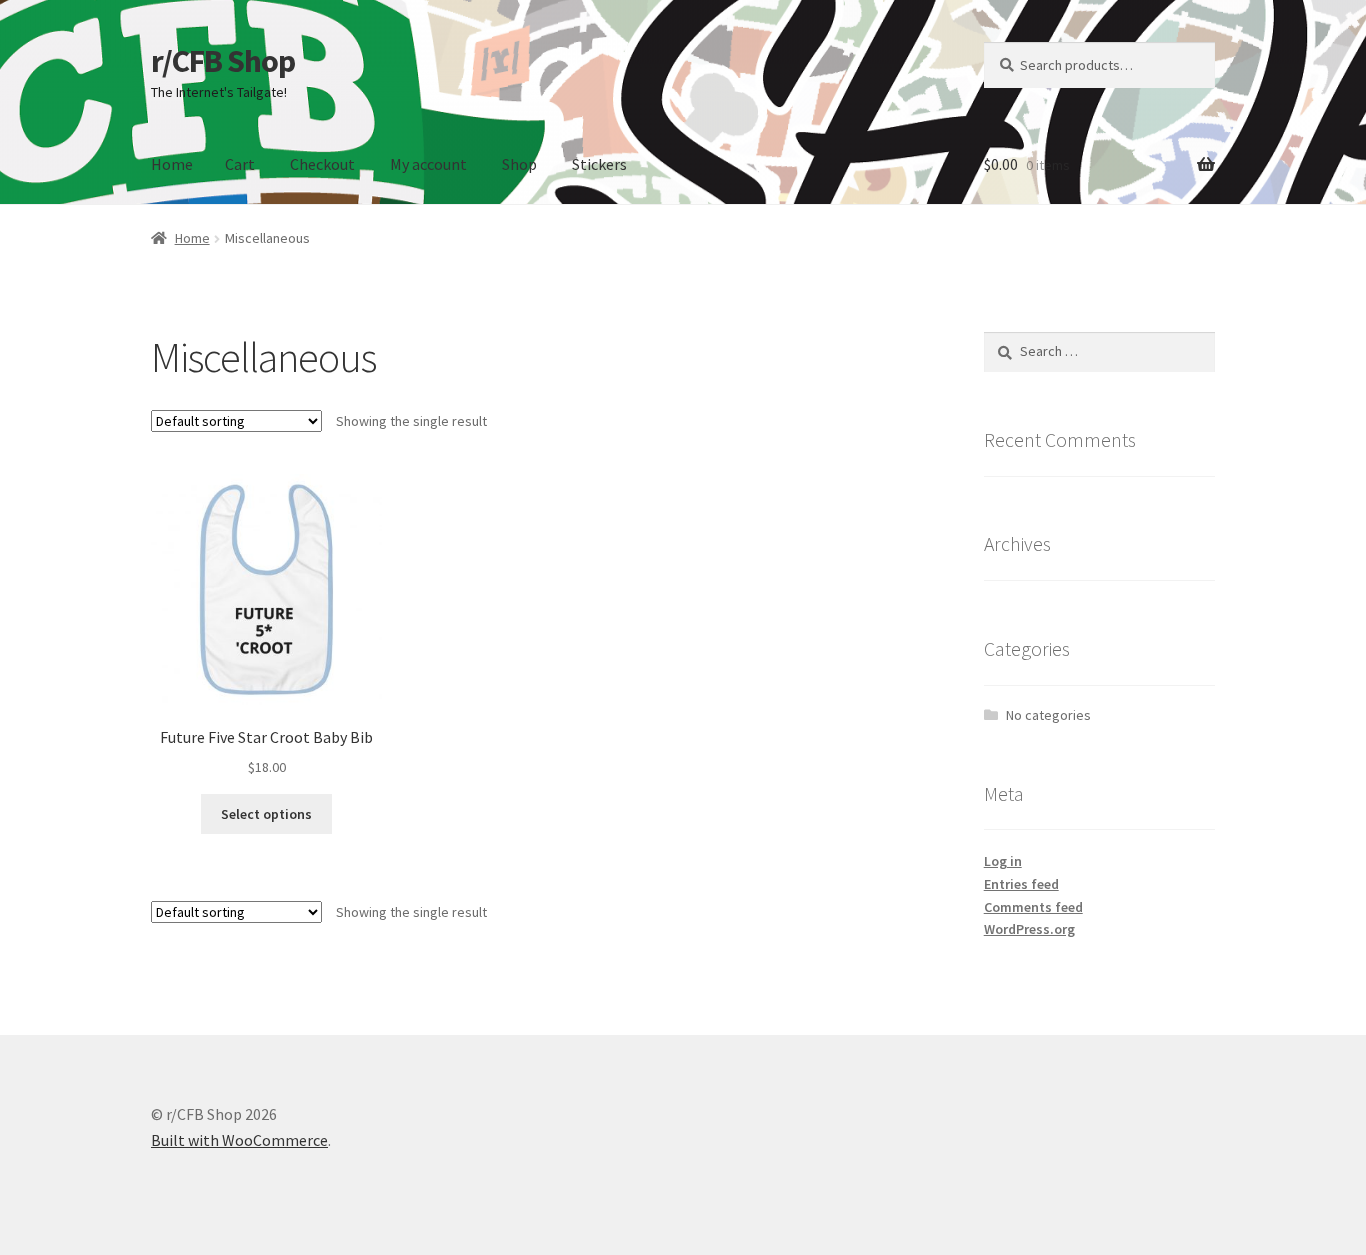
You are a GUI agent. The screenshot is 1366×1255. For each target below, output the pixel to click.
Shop (519, 164)
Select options (266, 814)
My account (428, 164)
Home (172, 164)
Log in (1003, 861)
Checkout (322, 164)
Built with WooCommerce (239, 1140)
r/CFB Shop (223, 61)
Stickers (599, 164)
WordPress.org (1029, 929)
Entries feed (1021, 884)
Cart (240, 164)
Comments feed (1033, 907)
